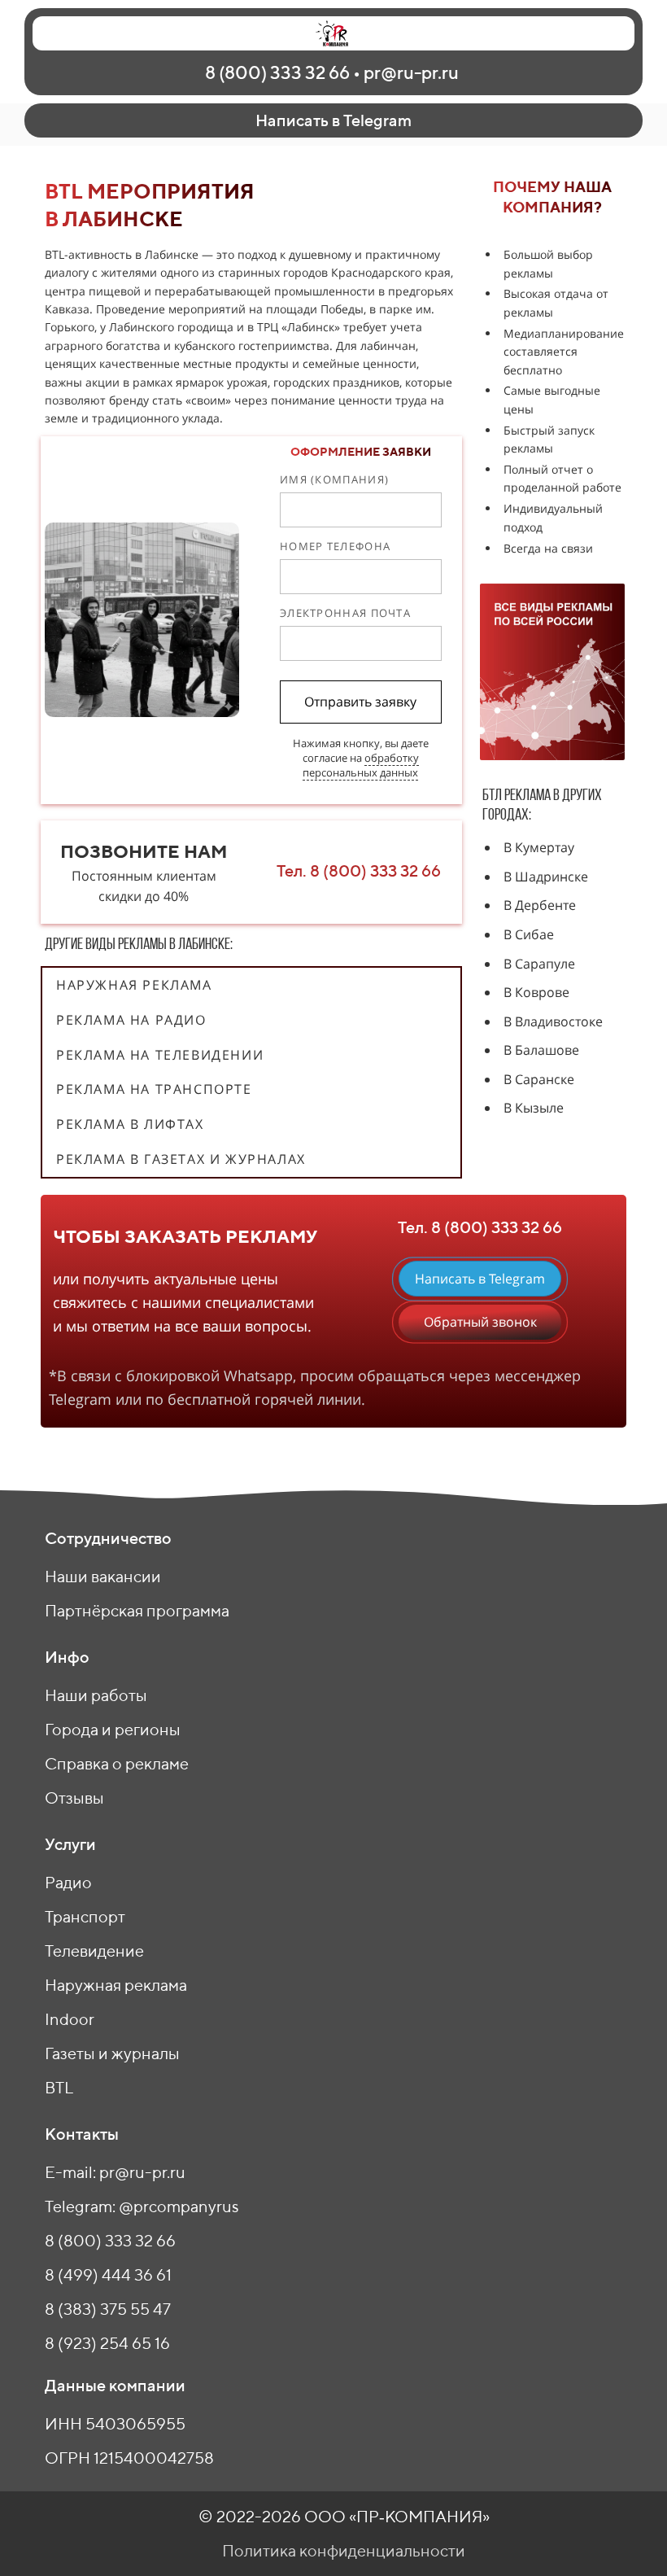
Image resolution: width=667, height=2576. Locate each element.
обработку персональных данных (361, 765)
